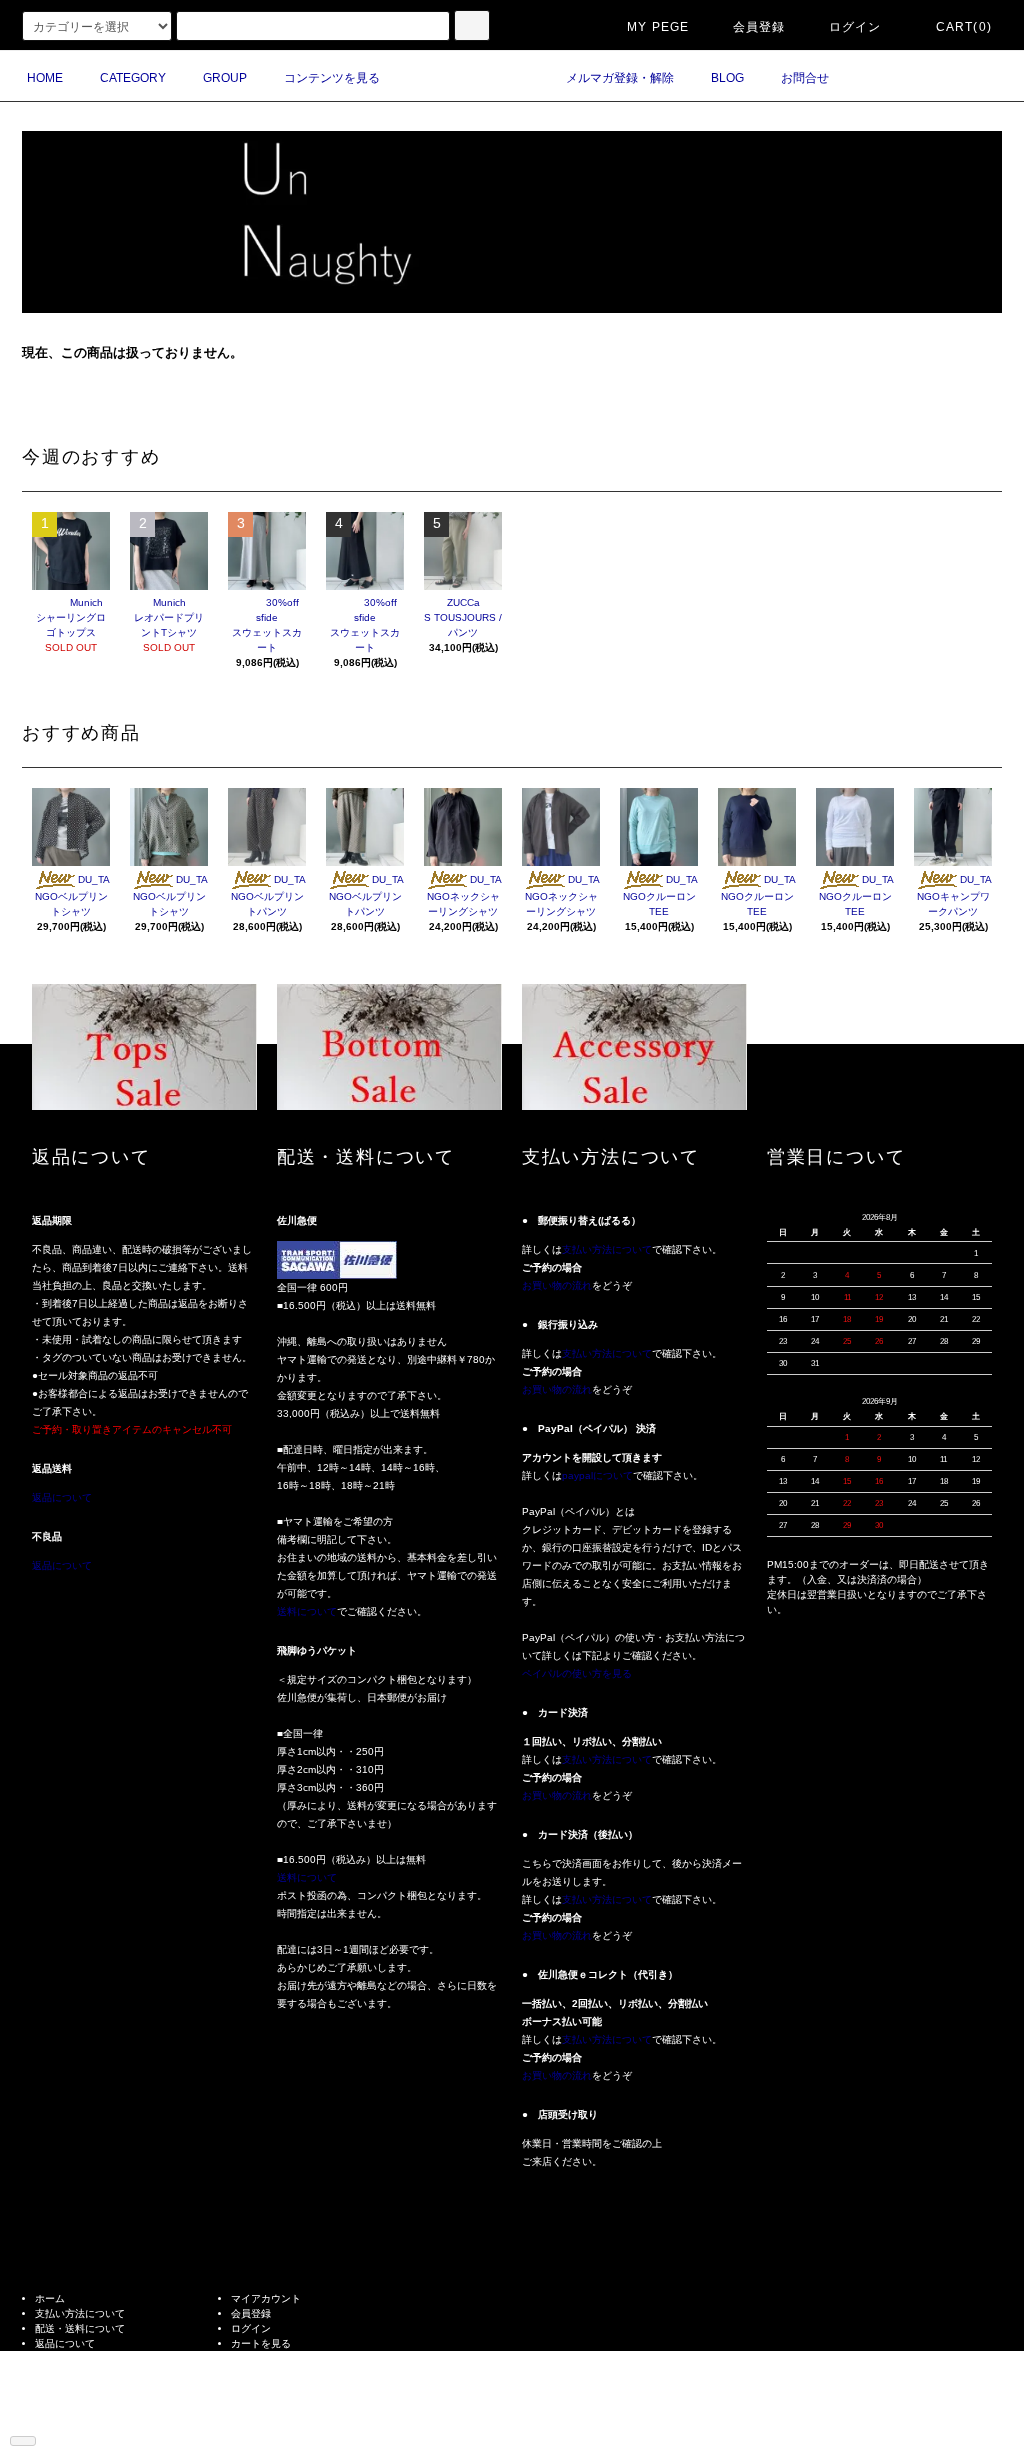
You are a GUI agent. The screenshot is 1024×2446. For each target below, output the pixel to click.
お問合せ (805, 78)
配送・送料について (80, 2328)
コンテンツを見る (332, 78)
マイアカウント (266, 2298)
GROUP (225, 78)
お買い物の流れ (557, 1285)
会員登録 (759, 27)
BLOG (727, 78)
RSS (45, 2418)
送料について (307, 1611)
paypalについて (597, 1475)
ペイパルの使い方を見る (577, 1673)
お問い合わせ (261, 2358)
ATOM (79, 2418)
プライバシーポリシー (85, 2373)
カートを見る (261, 2343)
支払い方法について (607, 1249)
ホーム (50, 2298)
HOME (45, 78)
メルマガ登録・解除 (620, 78)
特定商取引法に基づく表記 (95, 2358)
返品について (62, 1497)
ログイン (855, 27)
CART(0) (964, 27)
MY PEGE (658, 27)
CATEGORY (133, 78)
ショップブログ (70, 2403)
